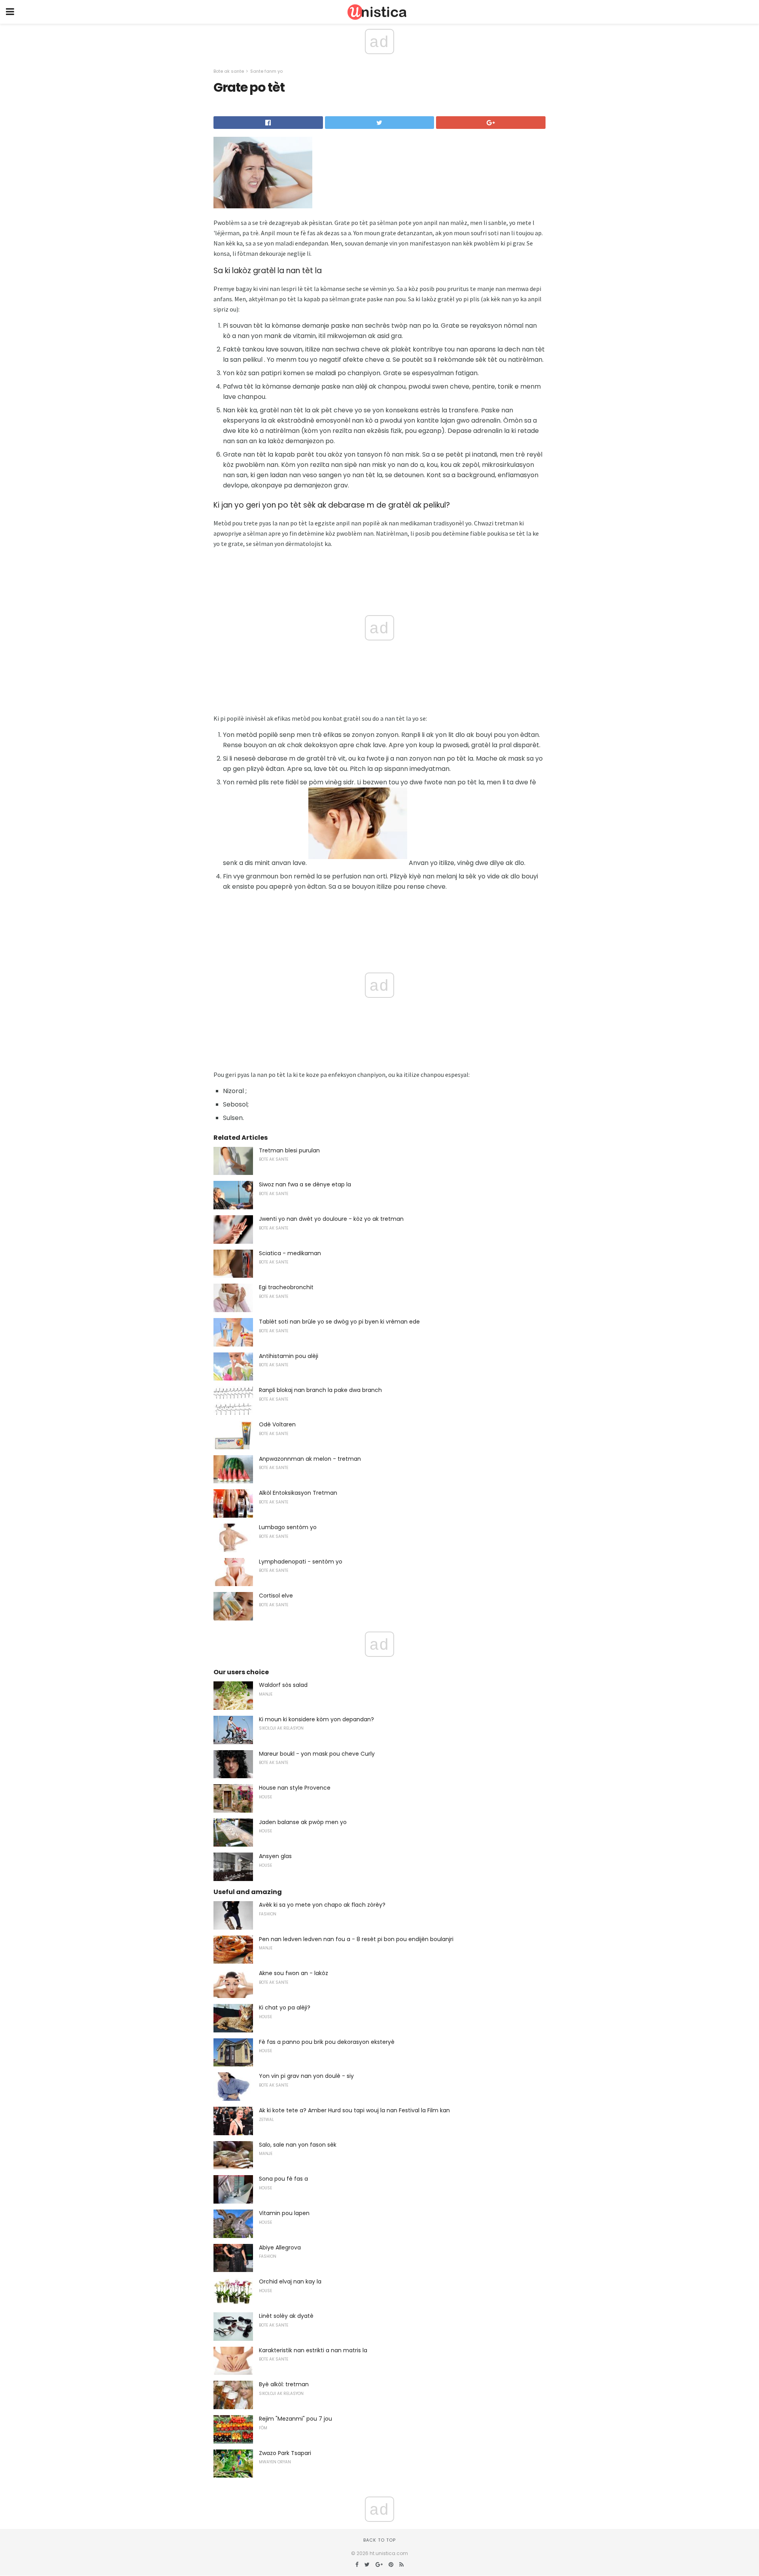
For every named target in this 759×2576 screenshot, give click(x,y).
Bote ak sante (229, 71)
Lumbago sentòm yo (288, 1527)
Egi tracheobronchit (286, 1287)
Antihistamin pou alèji (289, 1356)
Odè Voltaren (277, 1424)
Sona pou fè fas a (283, 2179)
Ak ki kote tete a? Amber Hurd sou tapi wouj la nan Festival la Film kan (354, 2110)
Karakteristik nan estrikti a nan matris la (313, 2350)
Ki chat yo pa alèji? (285, 2008)
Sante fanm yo (266, 71)
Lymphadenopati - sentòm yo (301, 1562)
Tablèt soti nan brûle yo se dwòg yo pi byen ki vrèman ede (339, 1322)
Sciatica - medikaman (290, 1253)
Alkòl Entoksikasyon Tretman (298, 1493)
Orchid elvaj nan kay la (290, 2281)
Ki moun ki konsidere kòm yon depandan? (316, 1719)
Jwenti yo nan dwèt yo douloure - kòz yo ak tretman (331, 1219)
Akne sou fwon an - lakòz (294, 1973)
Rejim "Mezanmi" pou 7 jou (295, 2419)
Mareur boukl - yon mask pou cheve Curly (317, 1754)
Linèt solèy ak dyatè (286, 2316)
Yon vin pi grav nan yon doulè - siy (306, 2076)
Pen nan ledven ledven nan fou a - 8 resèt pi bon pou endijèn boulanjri (356, 1939)
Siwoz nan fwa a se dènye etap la (305, 1184)
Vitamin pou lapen (284, 2213)
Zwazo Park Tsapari (285, 2453)
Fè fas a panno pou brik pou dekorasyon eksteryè (327, 2042)
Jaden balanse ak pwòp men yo (303, 1822)
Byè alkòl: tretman (284, 2384)
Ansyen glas (275, 1856)
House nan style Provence (295, 1788)
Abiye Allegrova (280, 2247)
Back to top (379, 2540)
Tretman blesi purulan (289, 1150)
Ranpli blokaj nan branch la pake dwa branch (320, 1390)
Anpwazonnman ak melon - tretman (310, 1459)
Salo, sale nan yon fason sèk (298, 2145)
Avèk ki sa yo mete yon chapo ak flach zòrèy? (322, 1905)
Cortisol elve (276, 1596)
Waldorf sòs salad (283, 1685)
